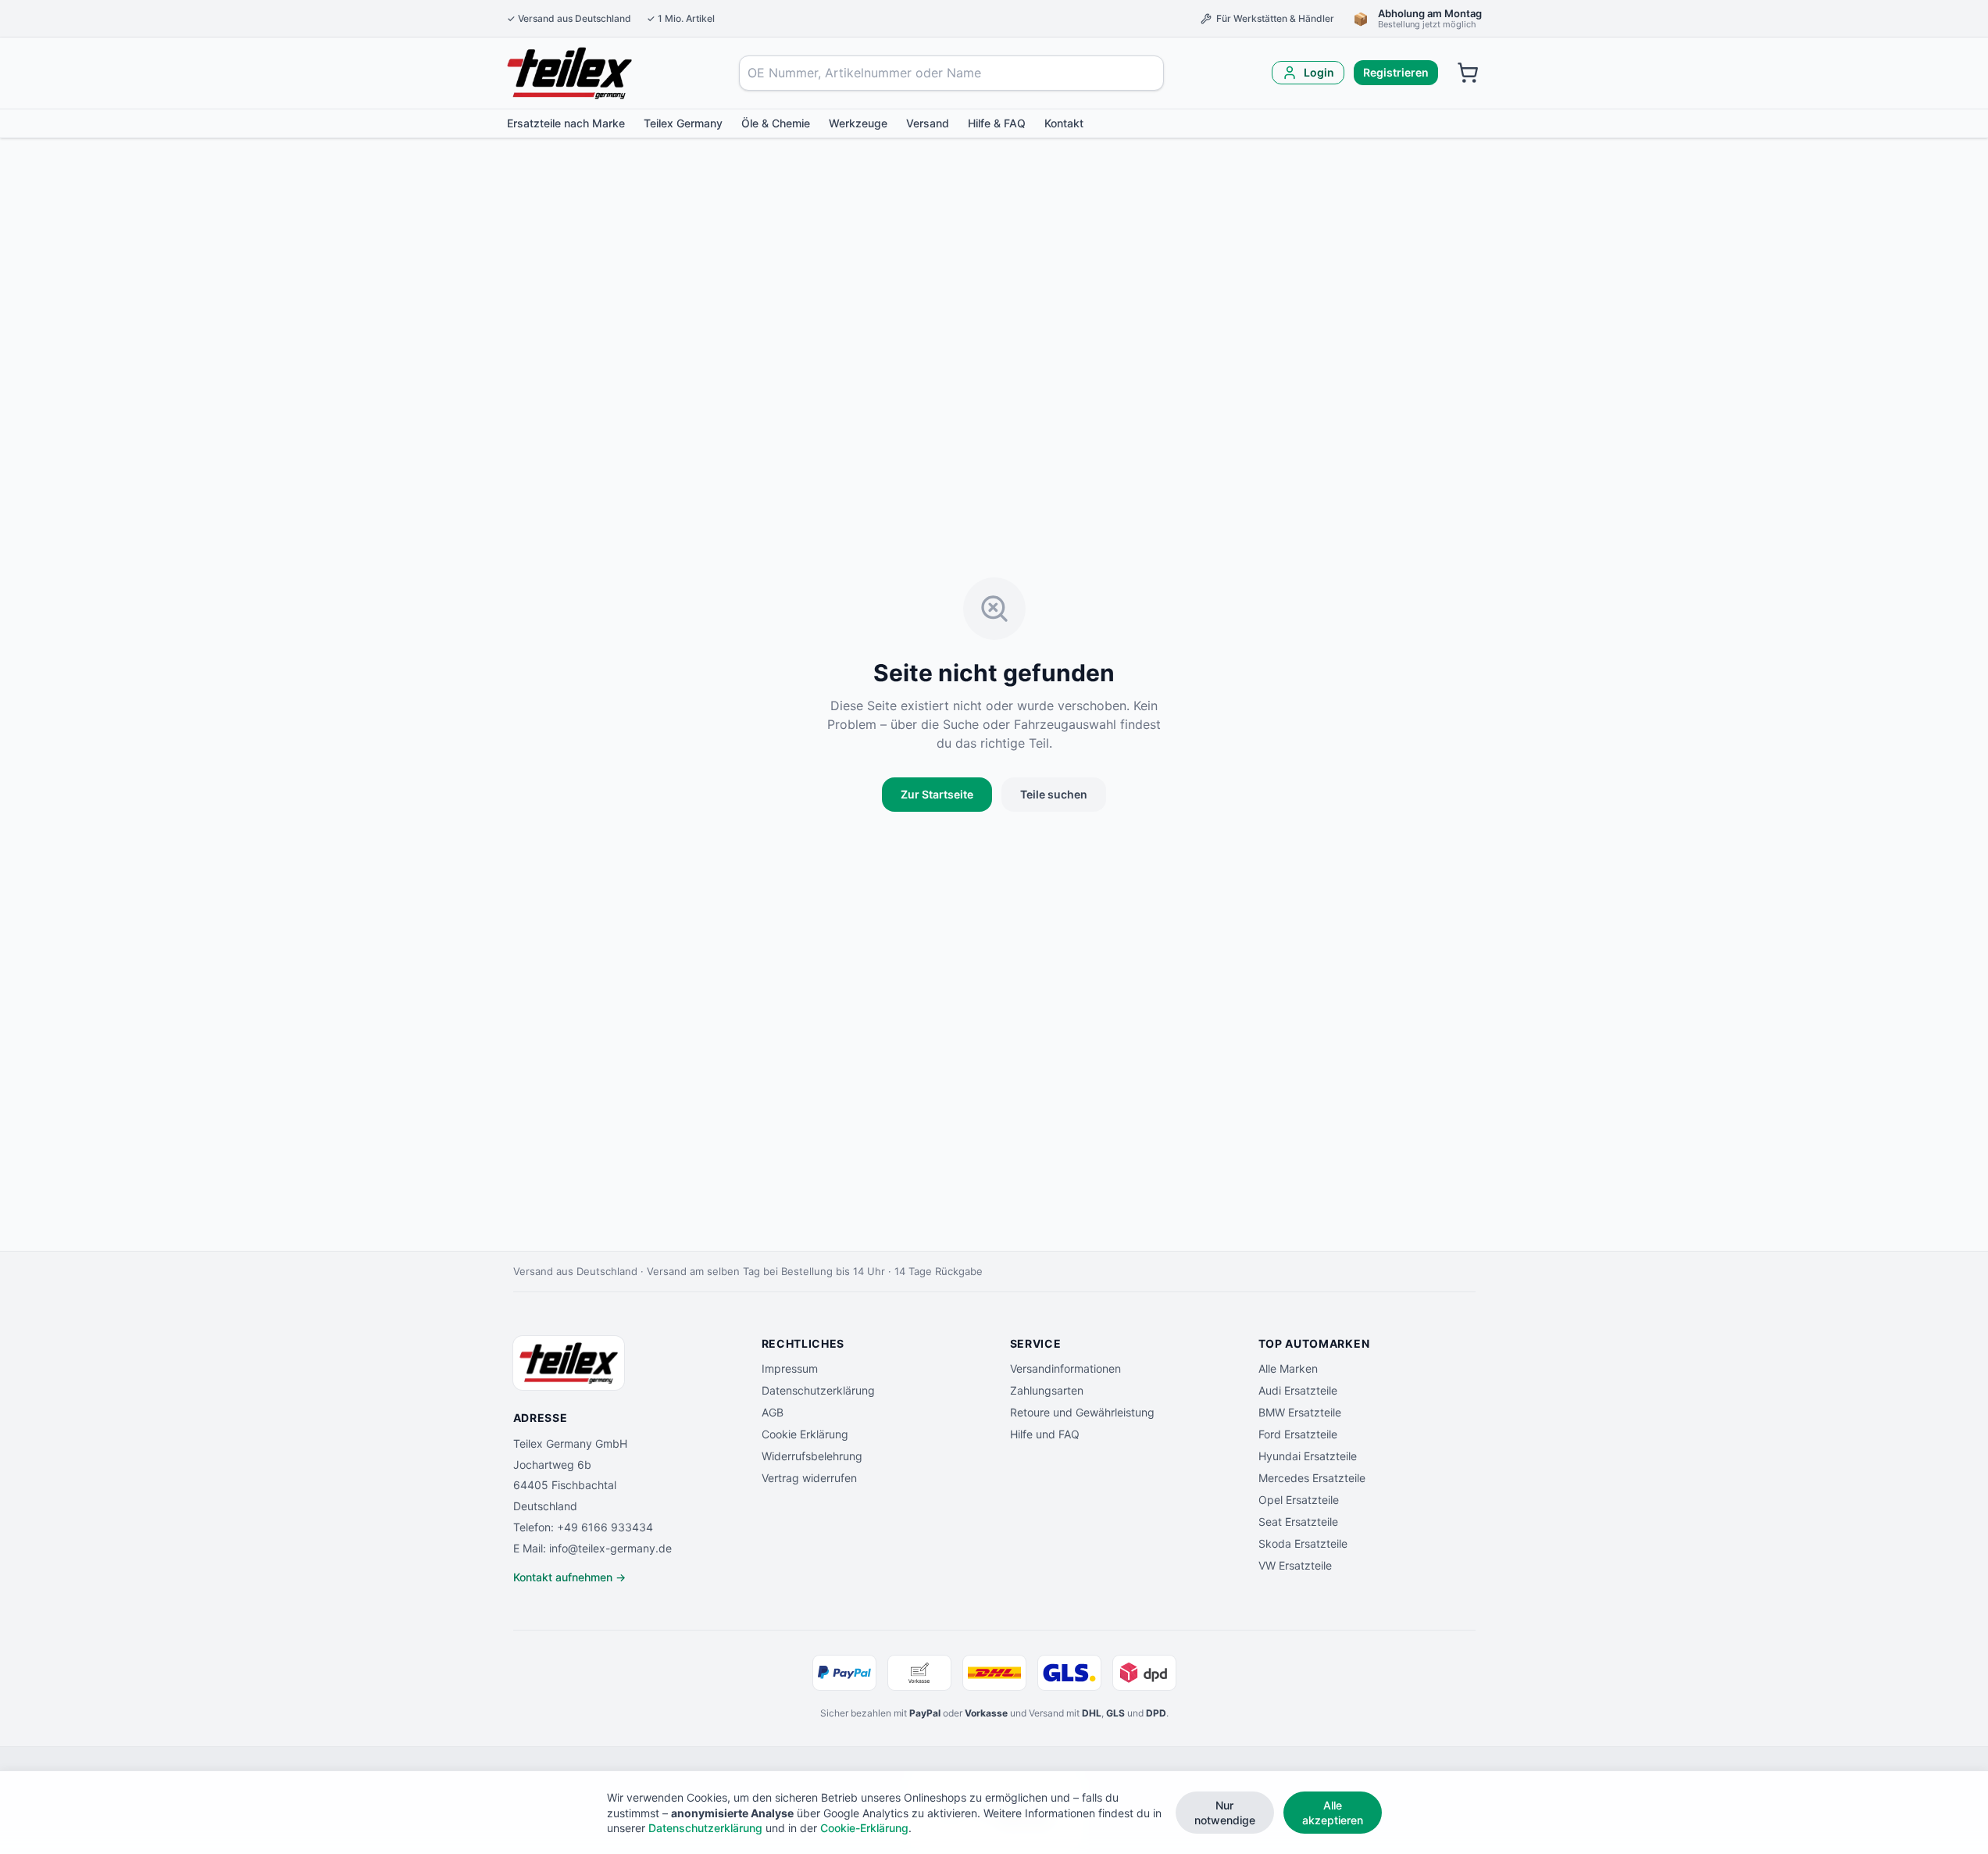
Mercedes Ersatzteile (1312, 1478)
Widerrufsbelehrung (812, 1456)
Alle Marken (1288, 1368)
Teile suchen (1054, 794)
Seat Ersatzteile (1298, 1522)
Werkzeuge (858, 123)
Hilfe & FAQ (997, 123)
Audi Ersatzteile (1298, 1390)
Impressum (790, 1368)
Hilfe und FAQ (1045, 1434)
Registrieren (1396, 72)
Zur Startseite (937, 794)
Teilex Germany (683, 123)
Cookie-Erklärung (864, 1828)
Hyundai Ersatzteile (1308, 1456)
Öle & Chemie (776, 123)
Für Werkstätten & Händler (1275, 18)
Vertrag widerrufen (809, 1478)
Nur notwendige (1225, 1813)
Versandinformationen (1065, 1368)
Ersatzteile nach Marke (566, 123)
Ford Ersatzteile (1298, 1434)
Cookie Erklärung (805, 1434)
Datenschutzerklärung (818, 1390)
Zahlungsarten (1047, 1390)
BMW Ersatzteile (1300, 1412)
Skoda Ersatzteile (1303, 1543)
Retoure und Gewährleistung (1082, 1412)
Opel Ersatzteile (1299, 1500)
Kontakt (1064, 123)
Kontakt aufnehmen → (569, 1577)
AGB (773, 1412)
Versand (928, 123)
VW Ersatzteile (1295, 1565)
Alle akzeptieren (1333, 1813)
